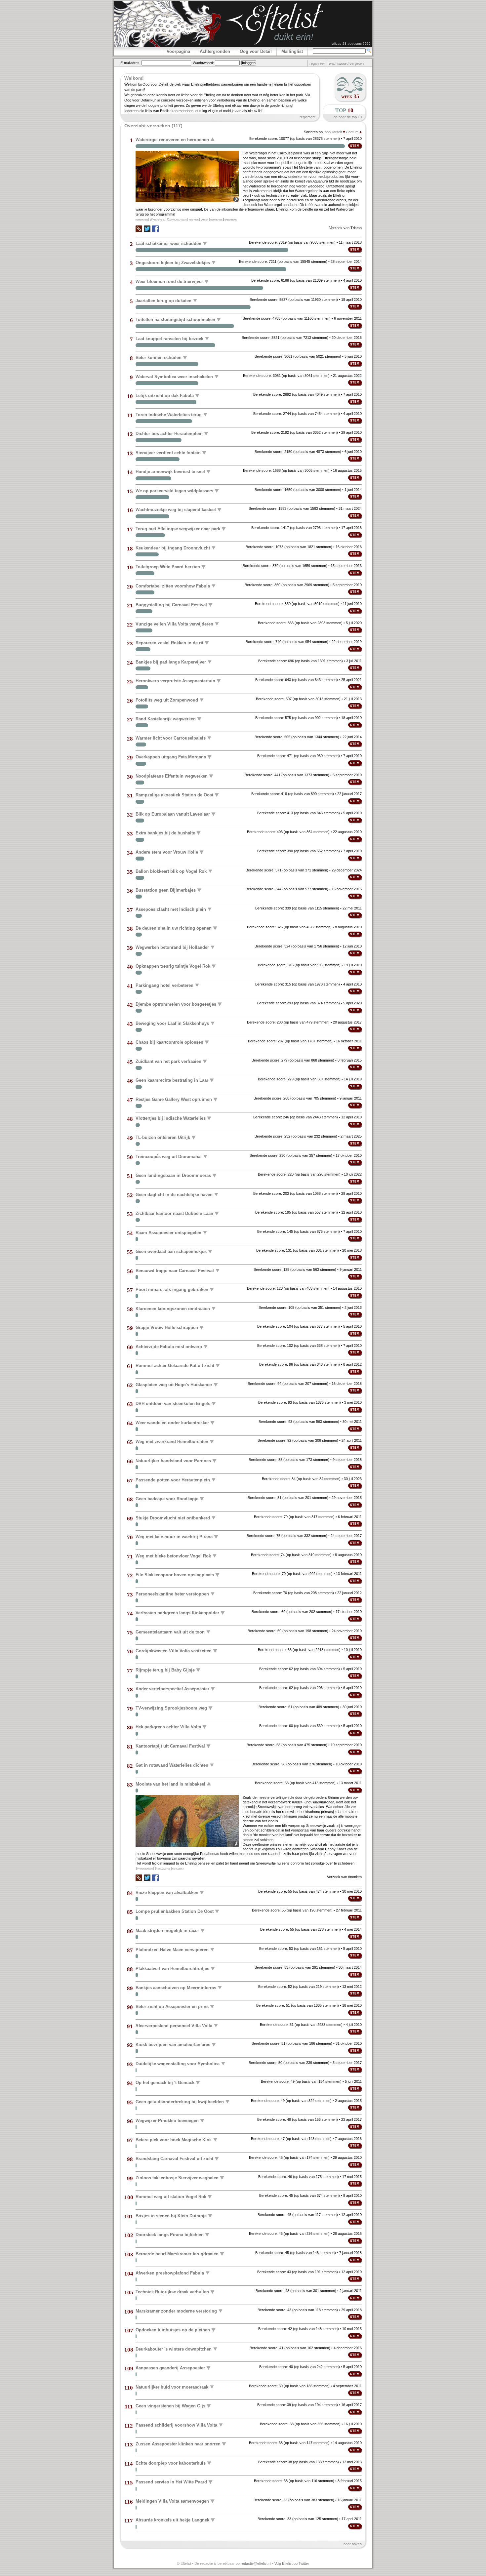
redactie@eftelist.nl (256, 2563)
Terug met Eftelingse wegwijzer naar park (178, 529)
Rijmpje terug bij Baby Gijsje (165, 1670)
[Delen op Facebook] (155, 229)
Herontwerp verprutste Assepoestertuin (175, 681)
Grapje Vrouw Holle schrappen (167, 1328)
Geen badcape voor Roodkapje (167, 1499)
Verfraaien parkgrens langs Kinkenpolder (177, 1613)
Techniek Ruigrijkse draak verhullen (172, 2292)
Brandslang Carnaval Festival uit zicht (174, 2159)
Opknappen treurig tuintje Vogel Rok (173, 966)
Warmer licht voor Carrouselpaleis (171, 738)
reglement (307, 117)
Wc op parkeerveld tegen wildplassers (174, 491)
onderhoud (231, 220)
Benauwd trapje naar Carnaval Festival (175, 1270)
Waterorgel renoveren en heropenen (172, 140)
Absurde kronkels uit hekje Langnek (172, 2520)
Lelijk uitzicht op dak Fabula (165, 396)
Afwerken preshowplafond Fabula (170, 2273)
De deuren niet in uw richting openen (174, 928)
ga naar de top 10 (348, 117)
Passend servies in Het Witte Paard (171, 2482)
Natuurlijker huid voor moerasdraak (172, 2387)
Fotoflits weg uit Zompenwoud (167, 700)
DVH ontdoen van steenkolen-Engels (173, 1404)
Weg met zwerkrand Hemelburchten (172, 1442)
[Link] (139, 231)
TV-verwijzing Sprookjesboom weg (171, 1708)
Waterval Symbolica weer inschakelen (174, 376)
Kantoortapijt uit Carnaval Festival (170, 1746)
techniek (194, 220)
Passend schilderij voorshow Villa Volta (176, 2425)
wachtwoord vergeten (346, 63)
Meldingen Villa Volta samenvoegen (172, 2501)
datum (354, 132)
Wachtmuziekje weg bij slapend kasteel (176, 510)
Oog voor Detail (256, 51)
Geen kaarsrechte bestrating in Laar (172, 1080)
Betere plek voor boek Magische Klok (174, 2139)
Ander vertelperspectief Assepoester (172, 1689)
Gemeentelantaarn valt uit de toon (170, 1632)
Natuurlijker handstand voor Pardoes (173, 1461)
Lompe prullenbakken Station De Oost (175, 1911)
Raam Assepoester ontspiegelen (168, 1232)
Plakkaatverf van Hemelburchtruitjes (172, 1969)
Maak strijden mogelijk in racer (167, 1931)
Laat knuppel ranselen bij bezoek (169, 338)
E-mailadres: (130, 63)
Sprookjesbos (144, 1869)
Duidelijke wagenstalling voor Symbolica (178, 2063)
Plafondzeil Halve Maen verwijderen (172, 1949)
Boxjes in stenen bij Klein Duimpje (171, 2216)
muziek (204, 220)
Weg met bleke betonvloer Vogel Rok (173, 1556)
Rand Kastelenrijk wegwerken (166, 719)
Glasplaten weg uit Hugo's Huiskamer (174, 1385)
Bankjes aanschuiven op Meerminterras (176, 1987)
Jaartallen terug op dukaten (163, 300)
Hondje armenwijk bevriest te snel (170, 472)
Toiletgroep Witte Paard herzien (168, 567)
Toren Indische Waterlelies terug (169, 414)
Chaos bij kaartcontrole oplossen (169, 1042)
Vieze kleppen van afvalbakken (167, 1892)
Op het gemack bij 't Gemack (165, 2083)
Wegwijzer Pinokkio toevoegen (167, 2121)
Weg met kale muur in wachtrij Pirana (174, 1537)
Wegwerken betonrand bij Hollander (172, 947)
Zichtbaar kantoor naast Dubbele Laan (174, 1213)
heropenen (142, 220)
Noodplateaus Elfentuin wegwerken (172, 776)
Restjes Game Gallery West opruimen (174, 1099)
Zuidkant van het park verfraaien (168, 1061)
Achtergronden (215, 51)
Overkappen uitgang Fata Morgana (171, 757)
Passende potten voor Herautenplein (173, 1480)
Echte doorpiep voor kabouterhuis (171, 2463)
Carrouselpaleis (177, 220)
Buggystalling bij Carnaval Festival (171, 605)
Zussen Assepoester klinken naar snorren (178, 2444)
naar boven (353, 2544)
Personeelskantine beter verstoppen (172, 1594)
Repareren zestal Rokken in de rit (169, 643)
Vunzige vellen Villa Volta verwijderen (174, 624)
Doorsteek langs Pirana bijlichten (170, 2235)
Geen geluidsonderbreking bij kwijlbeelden (180, 2101)
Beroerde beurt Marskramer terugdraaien (177, 2254)
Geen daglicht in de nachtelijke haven (174, 1194)
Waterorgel (157, 220)
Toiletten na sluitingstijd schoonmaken (175, 320)
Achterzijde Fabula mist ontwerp (169, 1346)
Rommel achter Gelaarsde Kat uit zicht (175, 1366)
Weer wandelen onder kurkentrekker (172, 1423)
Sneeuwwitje (162, 1869)
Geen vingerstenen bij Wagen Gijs (170, 2406)
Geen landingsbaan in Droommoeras (173, 1175)
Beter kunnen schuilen (159, 358)
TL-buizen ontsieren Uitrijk (163, 1137)
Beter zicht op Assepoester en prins (172, 2007)
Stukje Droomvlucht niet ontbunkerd (173, 1518)
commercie (216, 220)
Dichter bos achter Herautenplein (169, 434)
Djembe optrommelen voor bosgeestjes (176, 1004)
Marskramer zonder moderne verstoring (176, 2311)
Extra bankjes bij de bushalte (165, 833)
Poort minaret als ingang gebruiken (172, 1289)
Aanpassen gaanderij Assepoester (170, 2368)
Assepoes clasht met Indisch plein (171, 909)
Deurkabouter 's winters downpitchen (174, 2349)
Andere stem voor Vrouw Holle (167, 852)
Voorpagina (178, 51)
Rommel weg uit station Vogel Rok (171, 2197)
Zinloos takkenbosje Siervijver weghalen (177, 2178)
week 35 (350, 96)
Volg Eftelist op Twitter (292, 2563)
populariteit (334, 132)
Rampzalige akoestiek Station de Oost (174, 795)
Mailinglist (292, 51)
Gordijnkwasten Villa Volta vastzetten (174, 1651)
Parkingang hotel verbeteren (164, 985)
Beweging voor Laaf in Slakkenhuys (172, 1023)
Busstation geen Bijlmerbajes (166, 890)
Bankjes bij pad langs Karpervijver (171, 662)
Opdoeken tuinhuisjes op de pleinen (173, 2330)
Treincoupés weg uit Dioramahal (169, 1156)
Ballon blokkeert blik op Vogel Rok (171, 871)
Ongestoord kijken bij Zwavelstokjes (173, 262)
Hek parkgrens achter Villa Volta (168, 1727)
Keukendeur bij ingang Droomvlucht (173, 548)
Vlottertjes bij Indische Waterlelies (171, 1118)
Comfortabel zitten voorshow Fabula (173, 586)
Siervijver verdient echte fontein (168, 453)
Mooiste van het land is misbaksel (170, 1784)
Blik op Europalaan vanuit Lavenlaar (173, 814)
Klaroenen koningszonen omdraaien (173, 1308)
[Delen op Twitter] (147, 229)
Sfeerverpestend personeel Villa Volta (174, 2025)
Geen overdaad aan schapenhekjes (171, 1251)
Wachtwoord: (203, 63)
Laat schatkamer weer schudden (168, 243)
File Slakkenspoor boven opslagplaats (175, 1575)
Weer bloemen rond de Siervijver (169, 282)
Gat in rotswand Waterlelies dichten (172, 1765)
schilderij (178, 1869)
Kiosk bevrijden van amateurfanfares (173, 2045)
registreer (317, 63)
